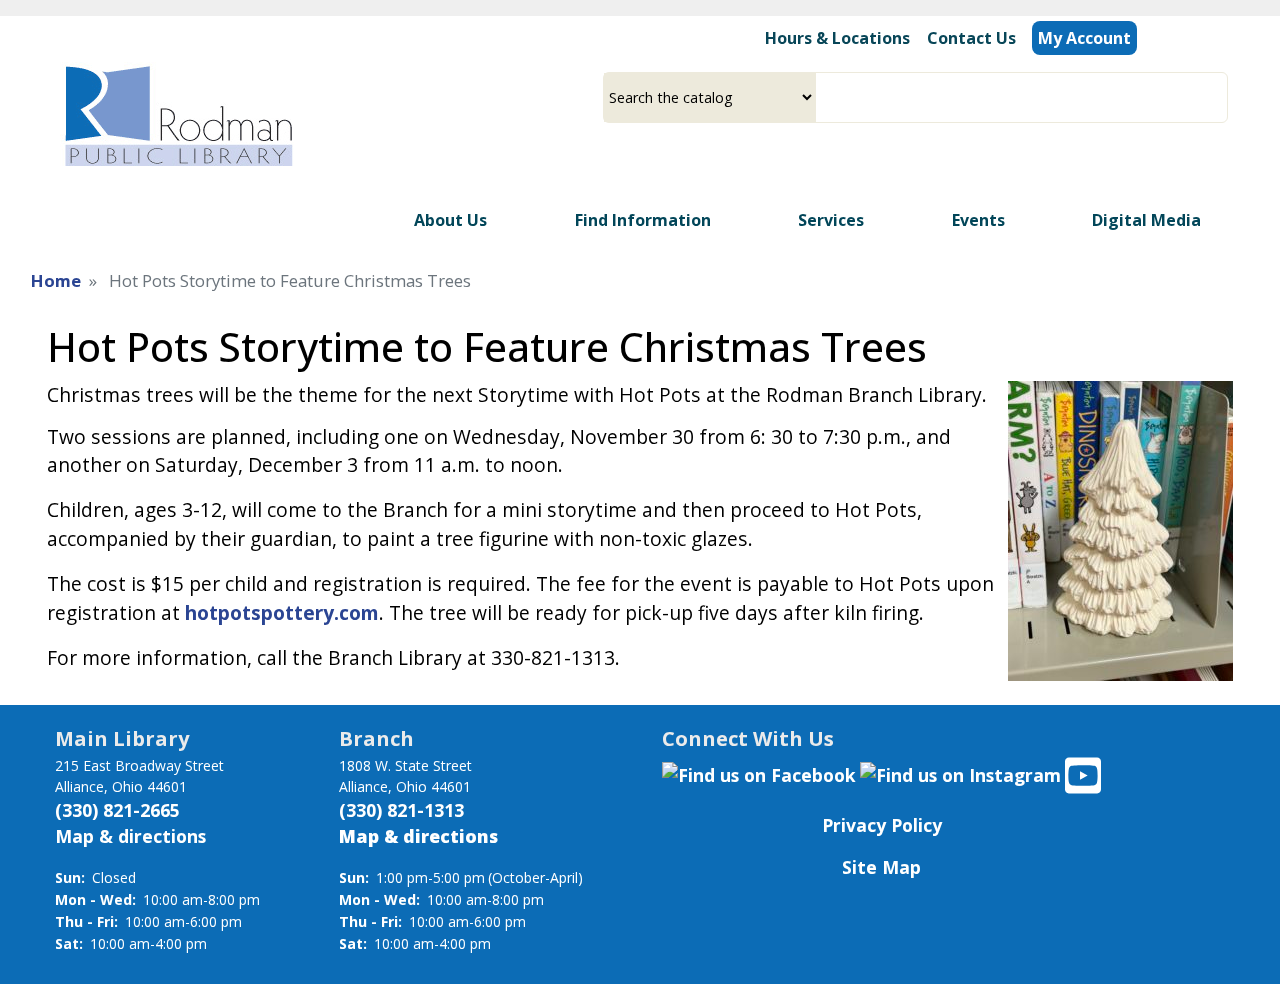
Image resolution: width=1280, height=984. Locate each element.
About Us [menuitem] (450, 220)
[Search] (1220, 97)
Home (56, 280)
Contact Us (971, 38)
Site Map (881, 867)
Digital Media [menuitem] (1146, 220)
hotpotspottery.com (282, 612)
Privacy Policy (882, 825)
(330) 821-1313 (401, 810)
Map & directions (130, 836)
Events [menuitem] (978, 220)
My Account (1084, 38)
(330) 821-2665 (117, 810)
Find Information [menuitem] (643, 220)
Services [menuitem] (831, 220)
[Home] (177, 115)
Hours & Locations (837, 38)
